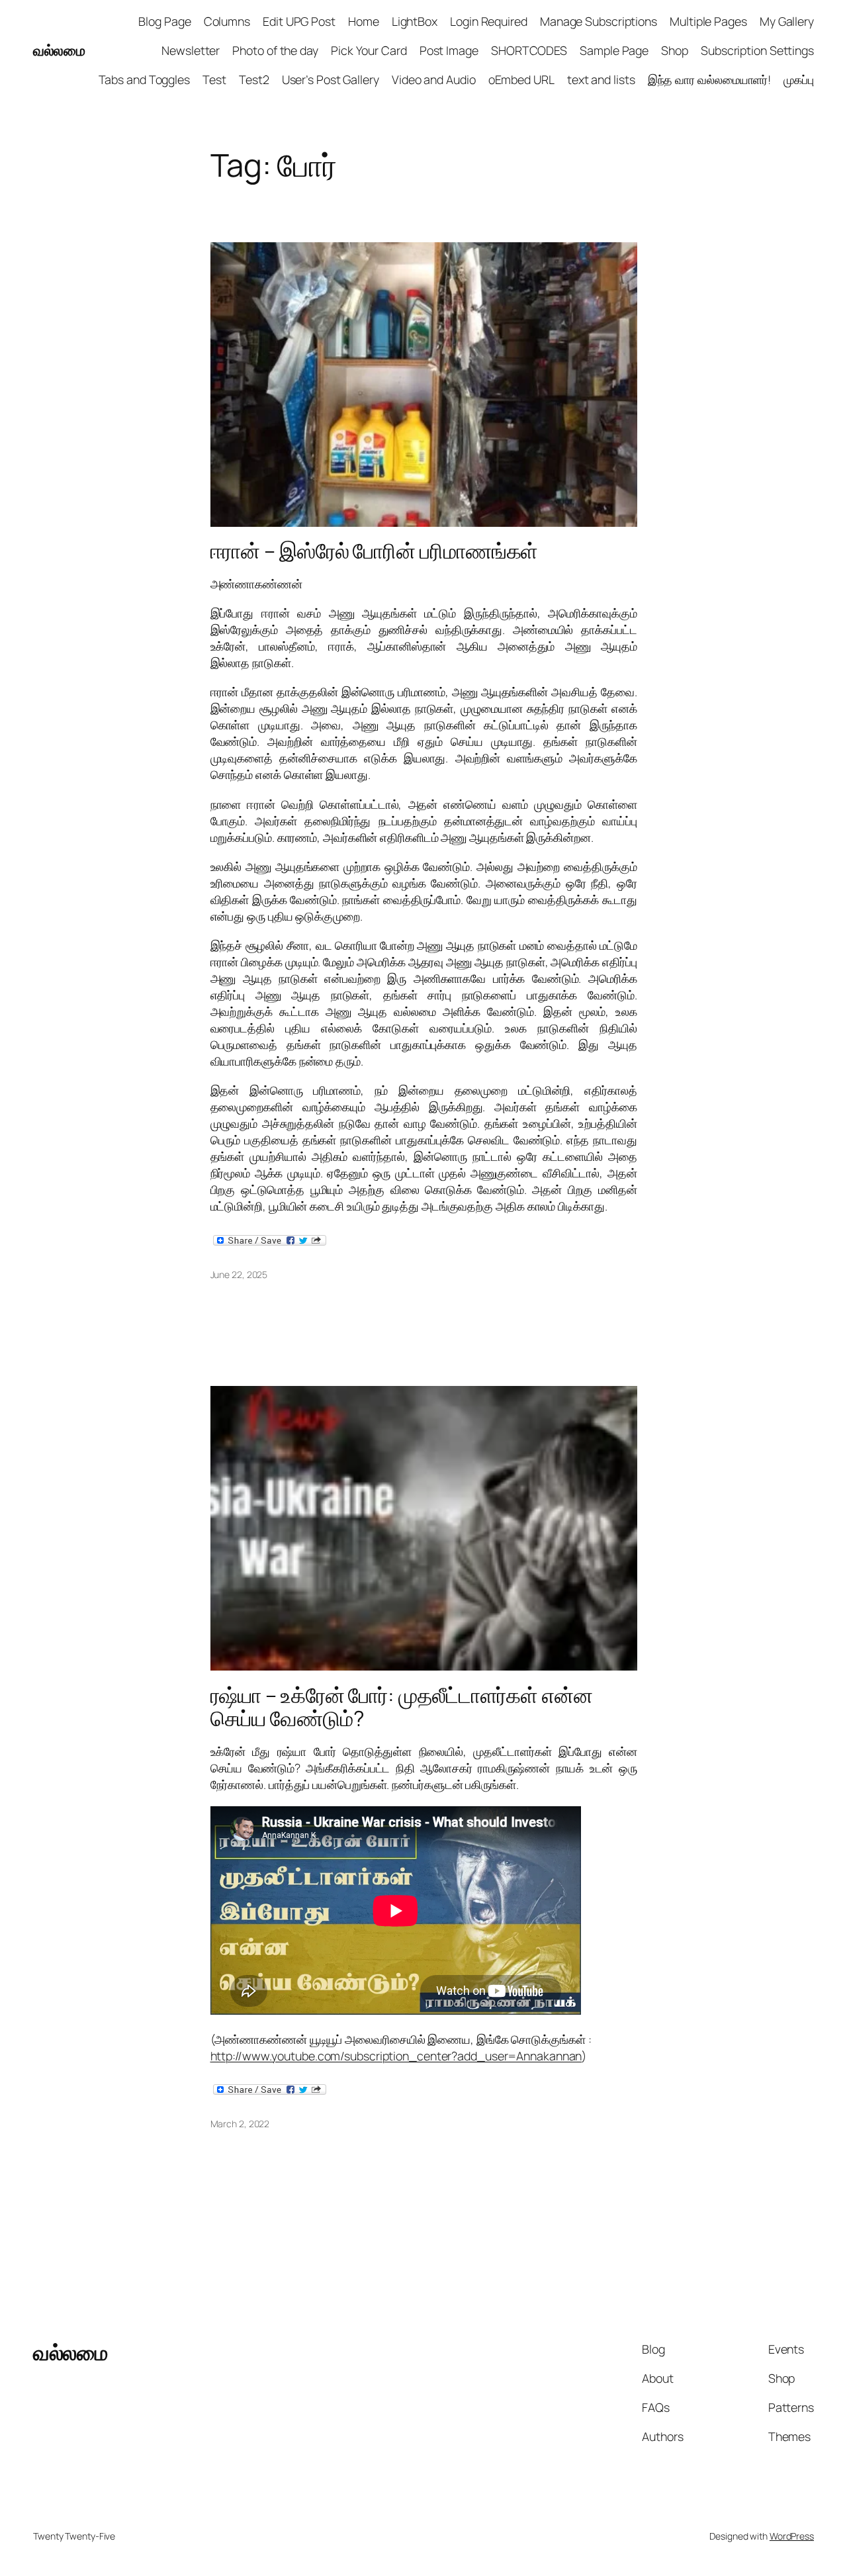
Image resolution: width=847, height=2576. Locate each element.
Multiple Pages (708, 21)
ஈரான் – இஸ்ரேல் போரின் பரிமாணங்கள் (375, 551)
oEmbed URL (521, 79)
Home (364, 21)
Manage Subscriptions (599, 21)
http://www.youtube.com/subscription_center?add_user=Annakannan (396, 2056)
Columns (227, 21)
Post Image (449, 50)
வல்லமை (59, 50)
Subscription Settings (757, 50)
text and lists (601, 79)
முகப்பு (799, 79)
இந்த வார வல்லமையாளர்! (710, 79)
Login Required (489, 21)
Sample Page (614, 50)
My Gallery (787, 21)
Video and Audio (434, 79)
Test (214, 79)
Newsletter (191, 50)
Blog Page (164, 21)
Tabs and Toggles (144, 79)
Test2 (254, 79)
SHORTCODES (529, 50)
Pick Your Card (369, 50)
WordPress (792, 2536)
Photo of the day (275, 50)
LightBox (415, 21)
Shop (675, 50)
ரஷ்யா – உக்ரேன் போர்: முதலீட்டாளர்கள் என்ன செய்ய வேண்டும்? (402, 1707)
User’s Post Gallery (331, 79)
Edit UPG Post (299, 21)
